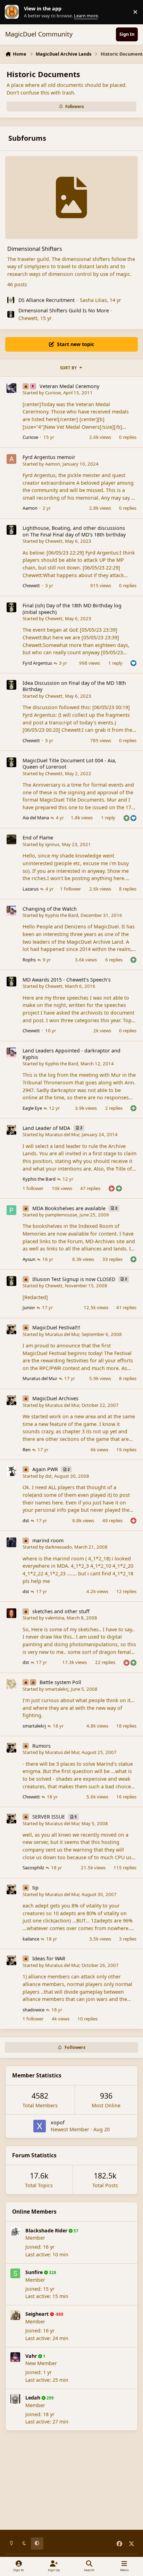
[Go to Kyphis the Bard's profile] (11, 911)
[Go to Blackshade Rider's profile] (15, 2232)
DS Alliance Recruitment (47, 300)
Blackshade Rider (46, 2230)
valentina (55, 1618)
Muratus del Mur (62, 1134)
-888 (59, 2314)
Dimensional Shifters (35, 249)
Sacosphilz (33, 1868)
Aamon (53, 464)
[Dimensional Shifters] (71, 198)
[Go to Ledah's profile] (15, 2399)
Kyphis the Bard (62, 915)
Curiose (53, 393)
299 (50, 2398)
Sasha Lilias (93, 300)
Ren (27, 1450)
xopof (58, 2122)
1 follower (70, 889)
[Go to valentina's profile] (11, 1613)
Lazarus (31, 889)
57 (75, 2231)
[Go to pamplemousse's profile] (11, 1210)
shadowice (33, 2010)
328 (52, 2273)
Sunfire (34, 2272)
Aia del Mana (36, 818)
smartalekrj (57, 1689)
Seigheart (37, 2314)
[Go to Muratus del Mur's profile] (11, 1130)
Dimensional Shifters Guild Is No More (64, 310)
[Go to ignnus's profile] (11, 839)
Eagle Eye (32, 1108)
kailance (31, 1939)
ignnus (52, 844)
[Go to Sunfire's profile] (15, 2273)
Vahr (31, 2356)
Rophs (29, 960)
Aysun (29, 1259)
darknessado (58, 1547)
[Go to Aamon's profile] (11, 459)
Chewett (28, 318)
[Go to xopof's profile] (40, 2126)
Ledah (33, 2398)
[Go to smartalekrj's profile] (11, 1684)
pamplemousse (61, 1215)
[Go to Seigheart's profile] (15, 2315)
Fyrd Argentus (37, 663)
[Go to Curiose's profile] (11, 388)
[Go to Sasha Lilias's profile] (11, 300)
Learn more (14, 12)
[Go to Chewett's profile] (11, 314)
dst (48, 1476)
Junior (29, 1307)
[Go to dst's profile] (11, 1471)
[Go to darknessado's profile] (11, 1542)
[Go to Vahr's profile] (15, 2357)
